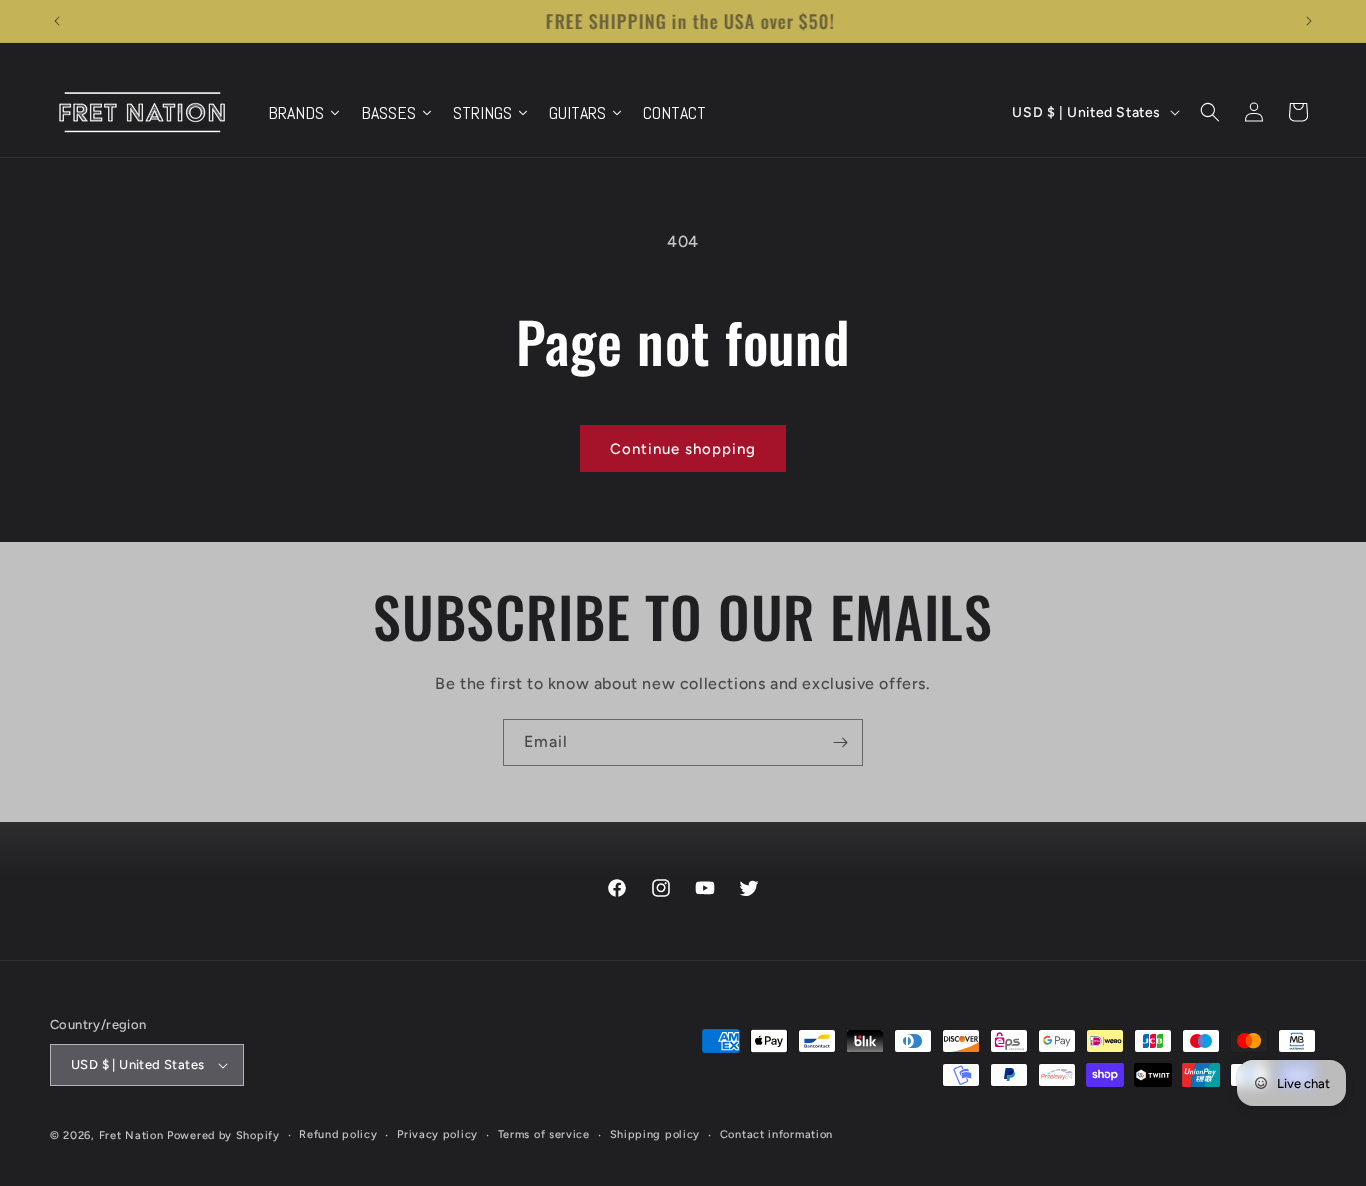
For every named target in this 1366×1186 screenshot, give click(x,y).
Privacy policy (437, 1134)
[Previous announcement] (57, 21)
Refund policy (338, 1134)
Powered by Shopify (223, 1135)
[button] (1210, 112)
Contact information (776, 1134)
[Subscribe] (840, 742)
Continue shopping (683, 449)
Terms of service (544, 1134)
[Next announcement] (1309, 21)
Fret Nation (131, 1135)
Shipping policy (655, 1134)
